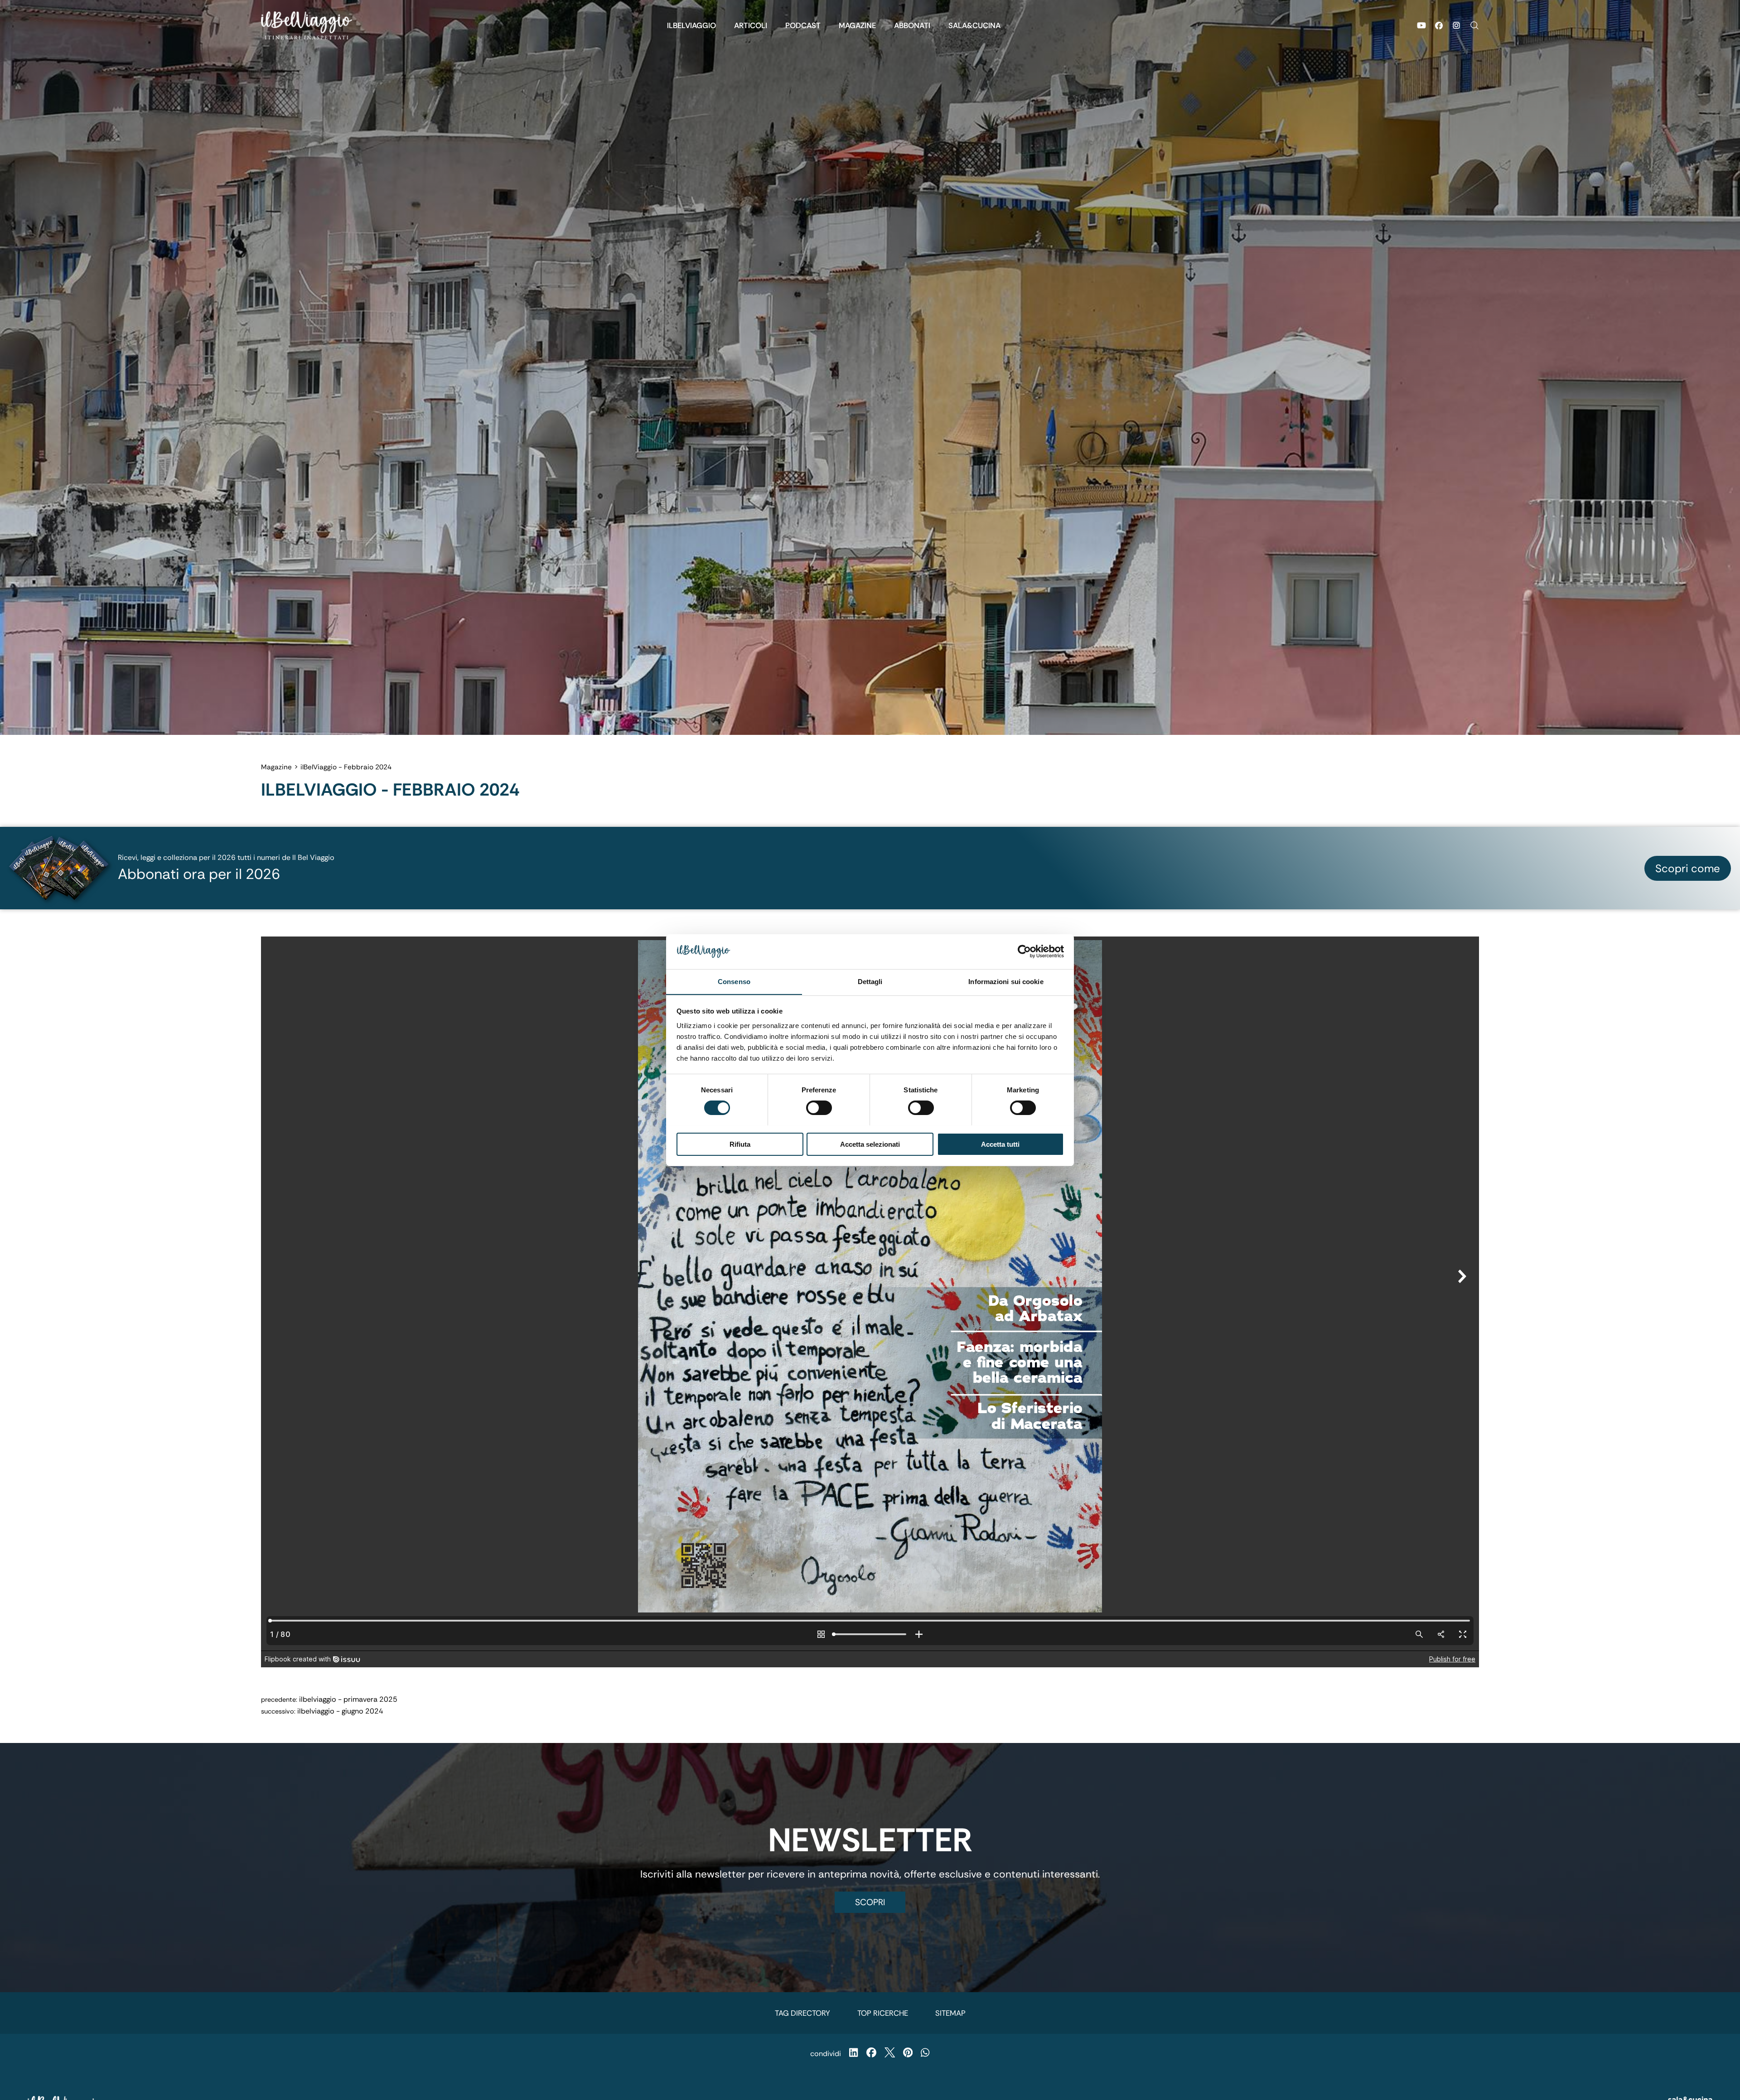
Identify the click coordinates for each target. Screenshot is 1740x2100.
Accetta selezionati (870, 1144)
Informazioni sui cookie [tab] (1006, 981)
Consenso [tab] (734, 981)
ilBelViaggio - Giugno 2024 (340, 1711)
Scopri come (1688, 868)
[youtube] (1421, 25)
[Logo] (307, 25)
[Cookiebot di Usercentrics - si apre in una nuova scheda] (1024, 951)
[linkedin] (853, 2054)
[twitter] (890, 2054)
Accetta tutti (1000, 1144)
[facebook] (1439, 25)
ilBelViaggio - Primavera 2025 (348, 1699)
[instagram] (1456, 25)
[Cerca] (1470, 25)
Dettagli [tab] (870, 981)
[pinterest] (908, 2054)
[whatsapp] (925, 2054)
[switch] (819, 1108)
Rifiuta (740, 1144)
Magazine (276, 767)
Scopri (870, 1902)
